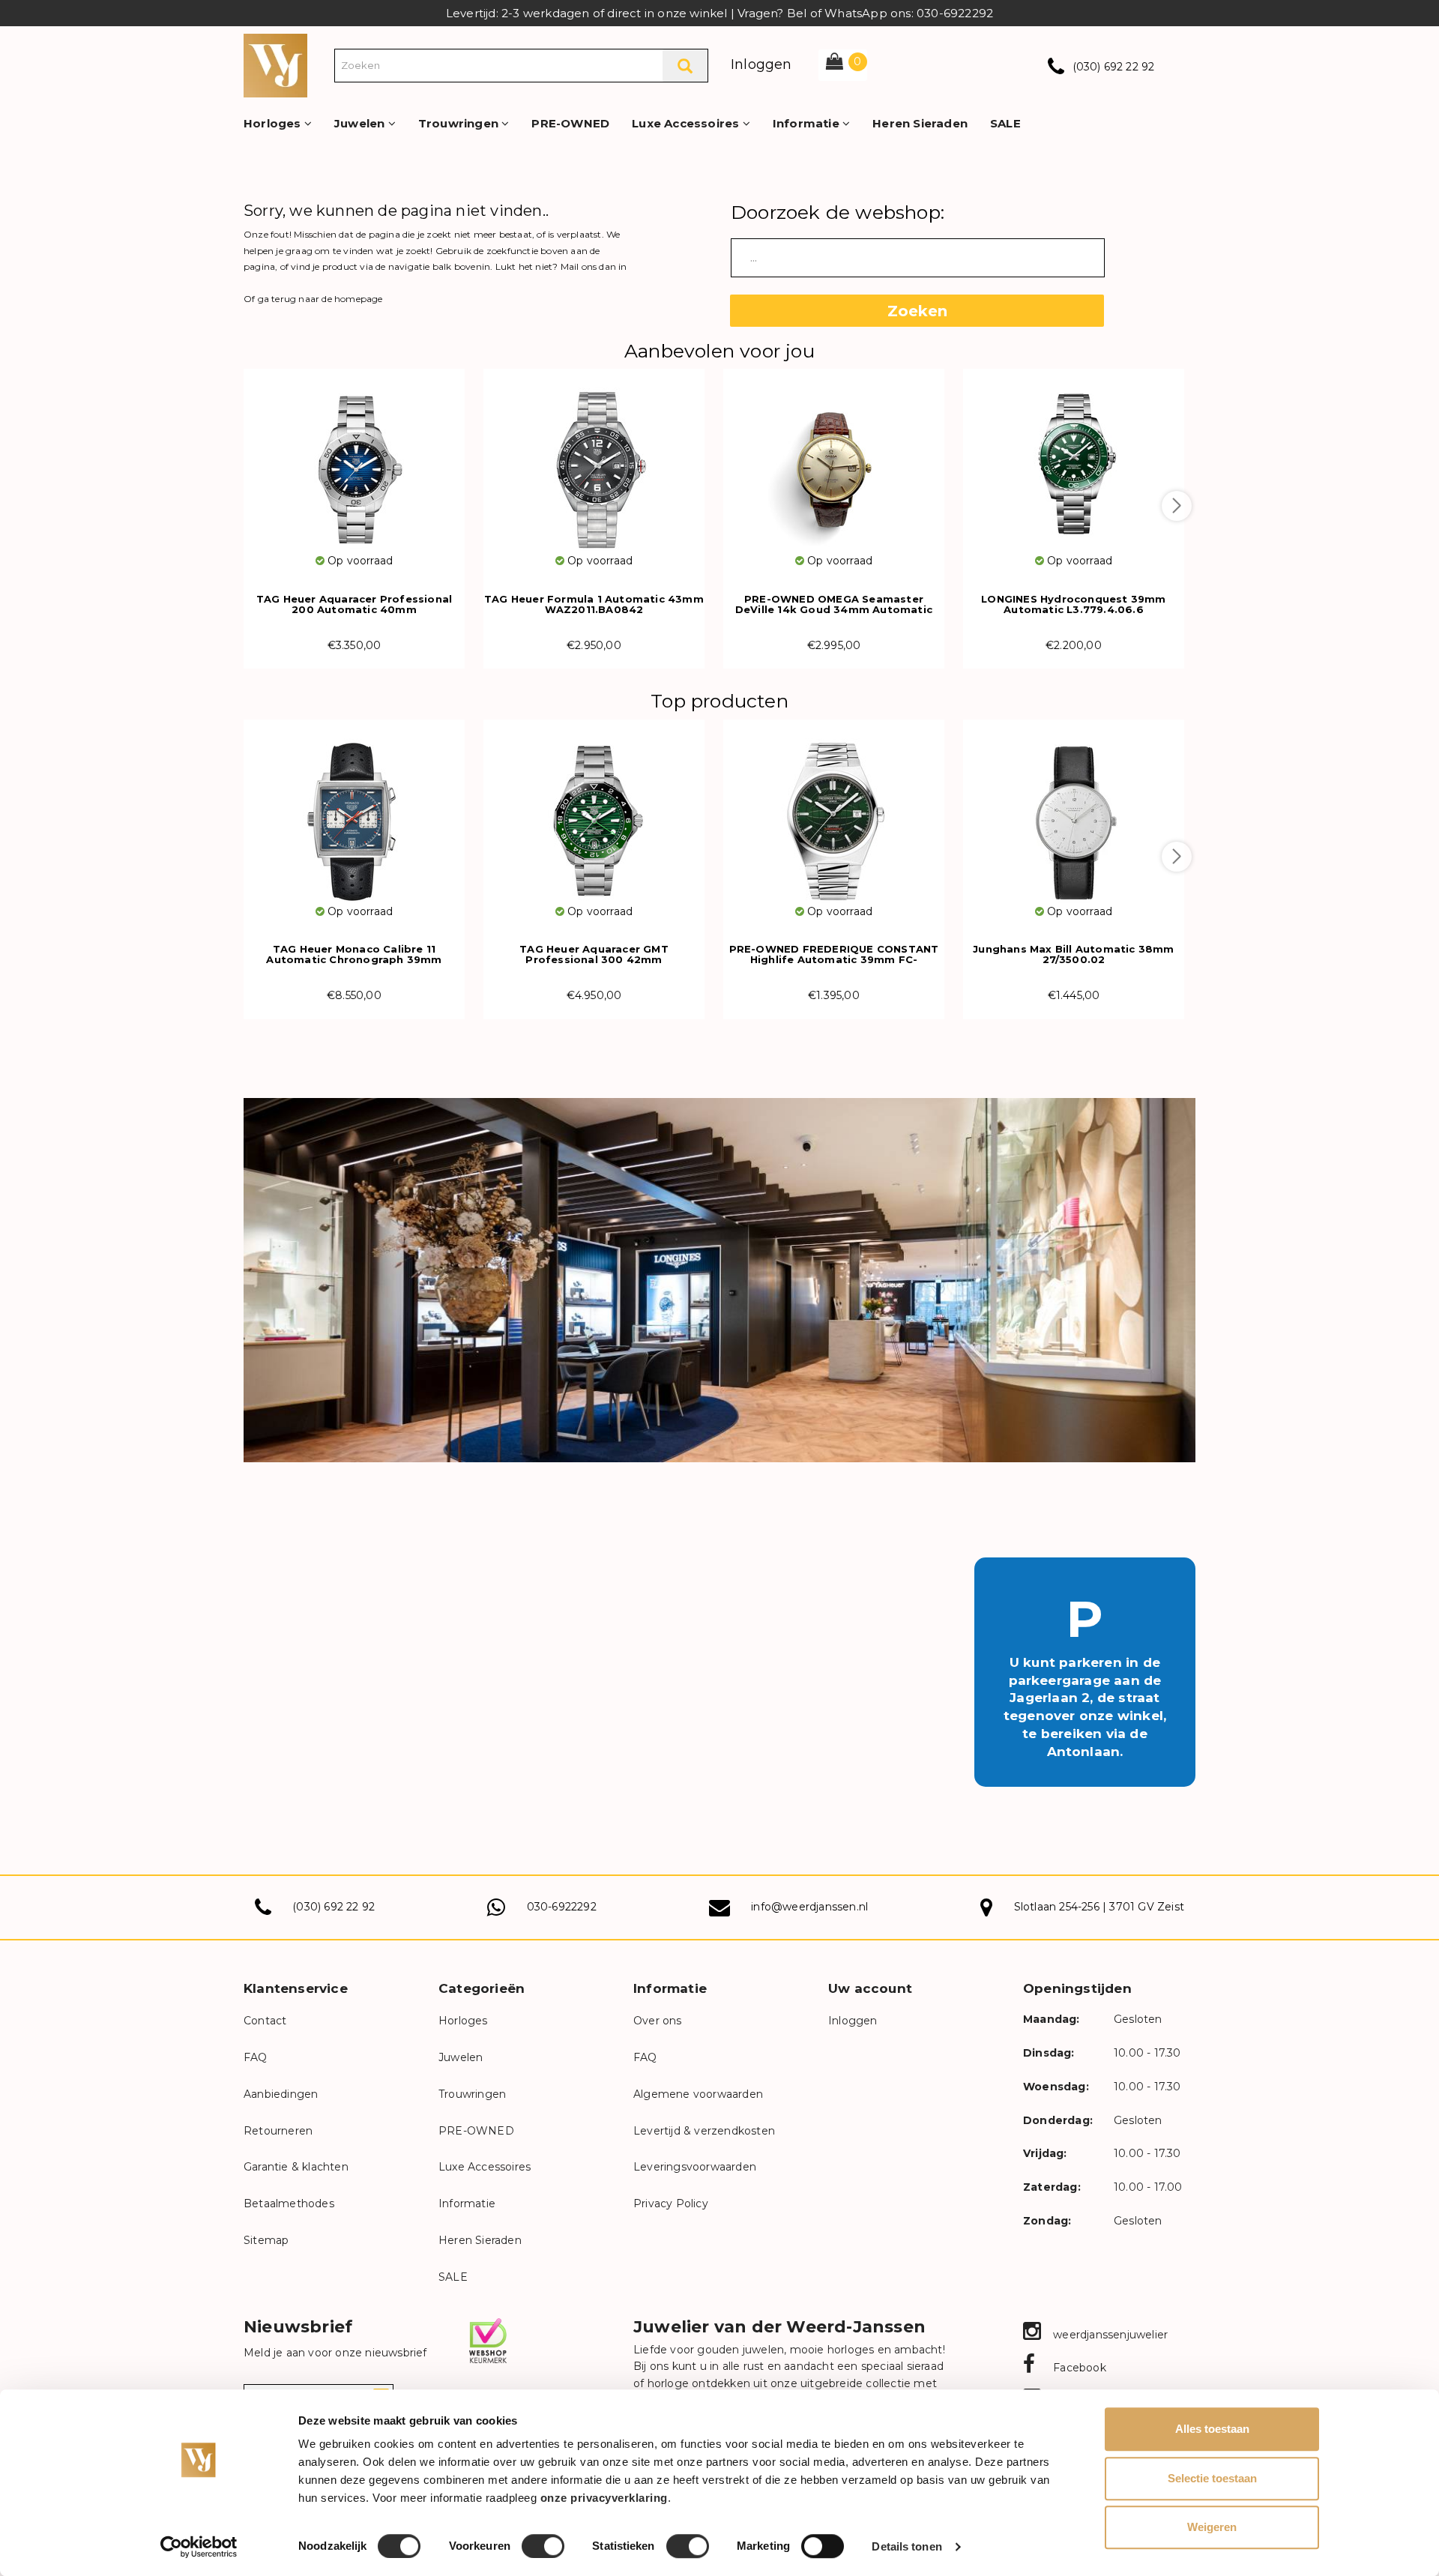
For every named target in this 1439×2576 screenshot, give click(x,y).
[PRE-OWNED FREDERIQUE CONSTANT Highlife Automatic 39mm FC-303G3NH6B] (834, 811)
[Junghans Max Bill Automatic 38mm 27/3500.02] (1074, 811)
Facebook (1078, 2368)
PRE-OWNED (570, 123)
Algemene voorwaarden (698, 2094)
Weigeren (1212, 2527)
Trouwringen (460, 123)
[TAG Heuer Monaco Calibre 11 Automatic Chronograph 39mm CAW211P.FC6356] (354, 811)
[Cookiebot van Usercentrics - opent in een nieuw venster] (199, 2547)
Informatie (808, 123)
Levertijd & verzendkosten (704, 2131)
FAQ (256, 2057)
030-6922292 (562, 1907)
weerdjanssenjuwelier (1109, 2335)
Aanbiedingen (281, 2094)
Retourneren (278, 2131)
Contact (265, 2021)
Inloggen (761, 64)
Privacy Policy (671, 2204)
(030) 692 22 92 (1114, 67)
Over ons (658, 2021)
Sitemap (266, 2240)
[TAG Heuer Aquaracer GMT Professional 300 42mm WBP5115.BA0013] (594, 811)
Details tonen (906, 2546)
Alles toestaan (1212, 2429)
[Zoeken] (685, 66)
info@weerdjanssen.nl (809, 1907)
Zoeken (917, 311)
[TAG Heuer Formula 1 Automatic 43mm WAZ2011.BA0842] (594, 461)
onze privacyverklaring (604, 2498)
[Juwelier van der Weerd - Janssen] (275, 64)
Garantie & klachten (296, 2167)
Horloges (274, 123)
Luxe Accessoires (687, 123)
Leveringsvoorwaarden (695, 2167)
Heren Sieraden (920, 123)
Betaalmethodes (289, 2204)
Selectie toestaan (1212, 2478)
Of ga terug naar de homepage (313, 299)
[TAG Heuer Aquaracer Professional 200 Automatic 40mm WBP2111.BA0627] (354, 461)
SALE (1005, 123)
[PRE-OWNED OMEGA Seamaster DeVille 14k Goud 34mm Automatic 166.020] (834, 461)
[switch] (543, 2546)
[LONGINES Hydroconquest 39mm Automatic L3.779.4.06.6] (1074, 461)
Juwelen (361, 123)
